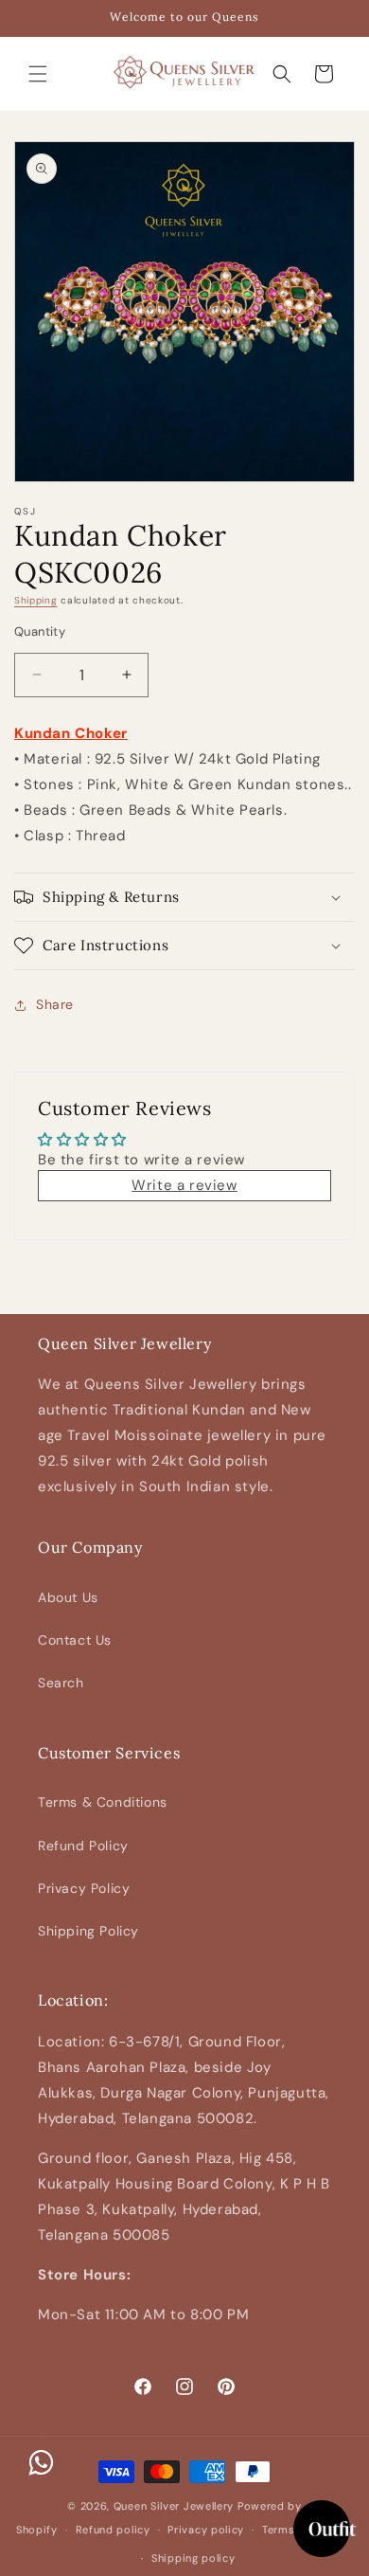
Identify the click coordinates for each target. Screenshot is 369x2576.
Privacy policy (206, 2530)
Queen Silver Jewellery (174, 2506)
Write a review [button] (184, 1185)
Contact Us (75, 1640)
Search (61, 1683)
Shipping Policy (88, 1931)
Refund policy (113, 2530)
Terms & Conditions (103, 1802)
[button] (38, 74)
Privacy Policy (84, 1888)
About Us (68, 1597)
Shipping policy (193, 2558)
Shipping (36, 600)
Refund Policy (83, 1846)
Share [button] (55, 1004)
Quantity (40, 631)
